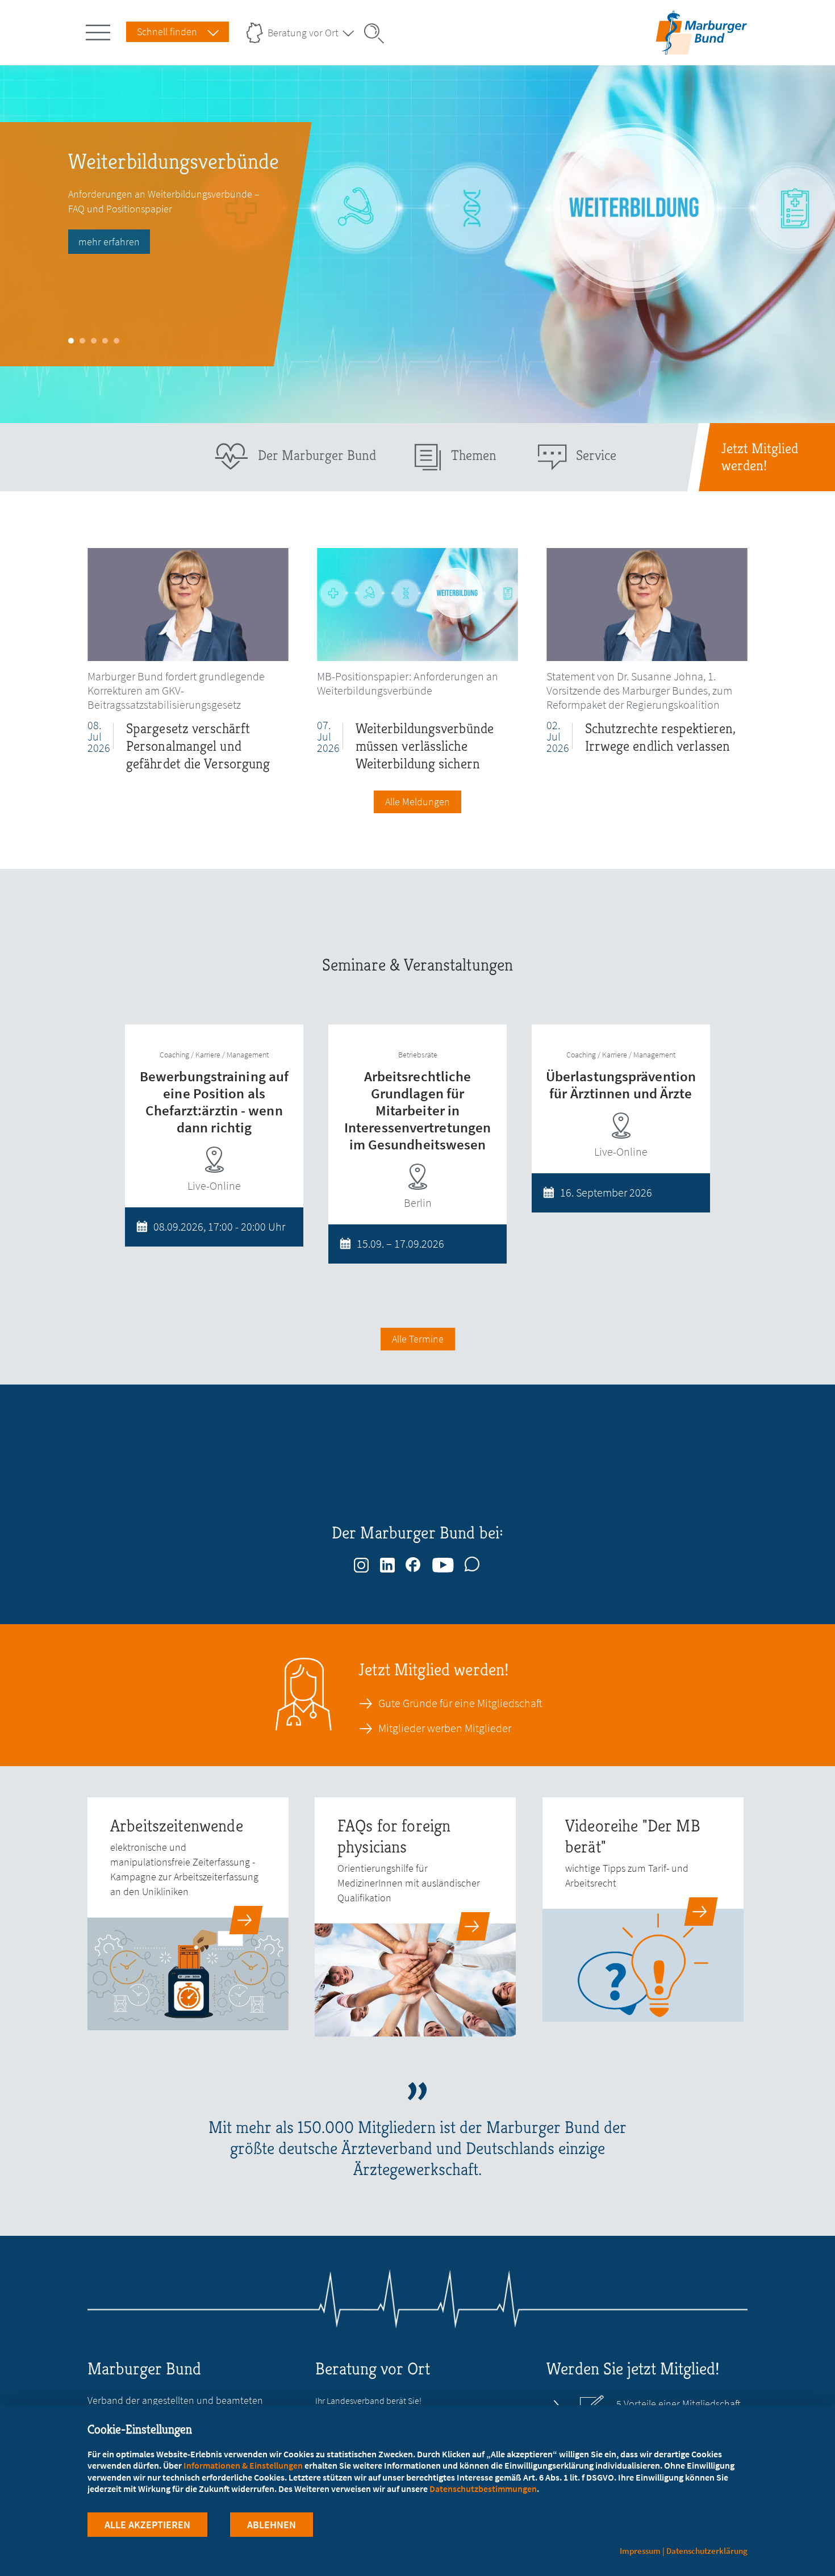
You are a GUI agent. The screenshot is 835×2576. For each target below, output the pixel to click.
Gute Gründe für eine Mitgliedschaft (460, 1703)
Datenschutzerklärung (707, 2551)
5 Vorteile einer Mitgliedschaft (679, 2404)
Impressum (640, 2551)
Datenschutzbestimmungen (483, 2489)
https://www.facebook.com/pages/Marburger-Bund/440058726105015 (414, 1562)
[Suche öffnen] (378, 34)
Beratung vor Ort (303, 33)
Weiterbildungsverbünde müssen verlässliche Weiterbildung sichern (425, 746)
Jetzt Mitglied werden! (760, 457)
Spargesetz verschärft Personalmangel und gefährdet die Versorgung (198, 746)
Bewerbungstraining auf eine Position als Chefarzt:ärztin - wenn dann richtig (214, 1102)
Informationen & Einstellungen (243, 2465)
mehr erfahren (109, 242)
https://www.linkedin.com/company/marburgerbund (388, 1562)
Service (596, 455)
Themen (474, 455)
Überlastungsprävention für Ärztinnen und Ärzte (621, 1085)
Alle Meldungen (417, 802)
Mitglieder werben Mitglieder (445, 1728)
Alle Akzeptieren (147, 2525)
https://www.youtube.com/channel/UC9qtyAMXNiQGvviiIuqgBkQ (444, 1562)
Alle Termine (418, 1339)
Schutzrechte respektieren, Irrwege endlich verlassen (661, 737)
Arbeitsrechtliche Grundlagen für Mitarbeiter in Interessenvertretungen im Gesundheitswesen (417, 1110)
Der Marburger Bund (317, 455)
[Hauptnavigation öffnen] (100, 30)
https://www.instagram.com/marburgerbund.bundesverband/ (362, 1562)
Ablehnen (272, 2525)
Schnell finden (167, 32)
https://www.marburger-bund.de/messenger (473, 1562)
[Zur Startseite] (701, 33)
